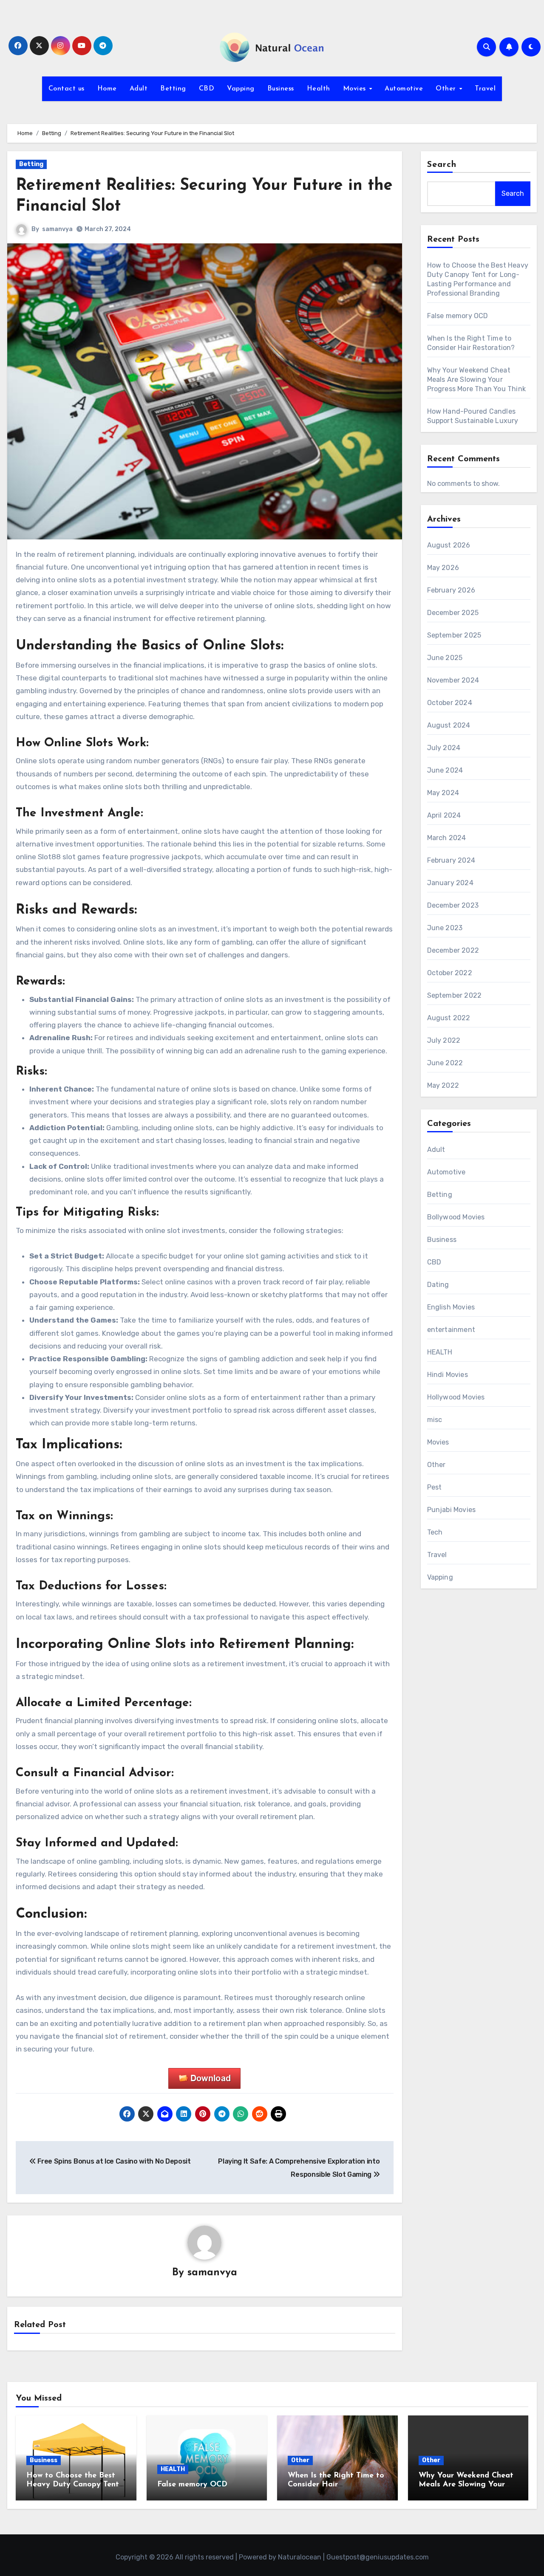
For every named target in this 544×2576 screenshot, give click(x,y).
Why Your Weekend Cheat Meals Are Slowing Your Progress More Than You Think (477, 379)
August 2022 (449, 1018)
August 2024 (449, 725)
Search (442, 165)
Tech (435, 1532)
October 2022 (450, 973)
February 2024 (451, 860)
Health (319, 89)
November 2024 (453, 680)
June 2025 (445, 658)
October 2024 (450, 703)
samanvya (57, 229)
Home (107, 89)
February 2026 (451, 590)
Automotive (404, 89)
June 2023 (445, 928)
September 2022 (455, 995)
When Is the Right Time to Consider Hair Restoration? (336, 2485)
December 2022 (453, 950)
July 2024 (444, 748)
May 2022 (443, 1085)
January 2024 (450, 883)
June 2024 (445, 770)
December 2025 (453, 613)
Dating (438, 1285)
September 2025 (454, 635)
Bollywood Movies (456, 1217)
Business (281, 89)
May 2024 (443, 793)
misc (435, 1420)
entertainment (451, 1330)
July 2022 (444, 1040)
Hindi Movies (448, 1375)
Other (447, 89)
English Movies (451, 1307)
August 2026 (449, 545)
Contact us (67, 89)
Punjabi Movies (452, 1510)
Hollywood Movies (456, 1397)
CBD (207, 89)
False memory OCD (458, 316)
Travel (485, 89)
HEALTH (440, 1352)
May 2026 (443, 568)
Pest (435, 1487)
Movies (356, 89)
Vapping (241, 89)
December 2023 (453, 905)
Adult (139, 89)
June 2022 (445, 1063)
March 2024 (447, 838)
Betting (173, 89)
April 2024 (444, 815)
